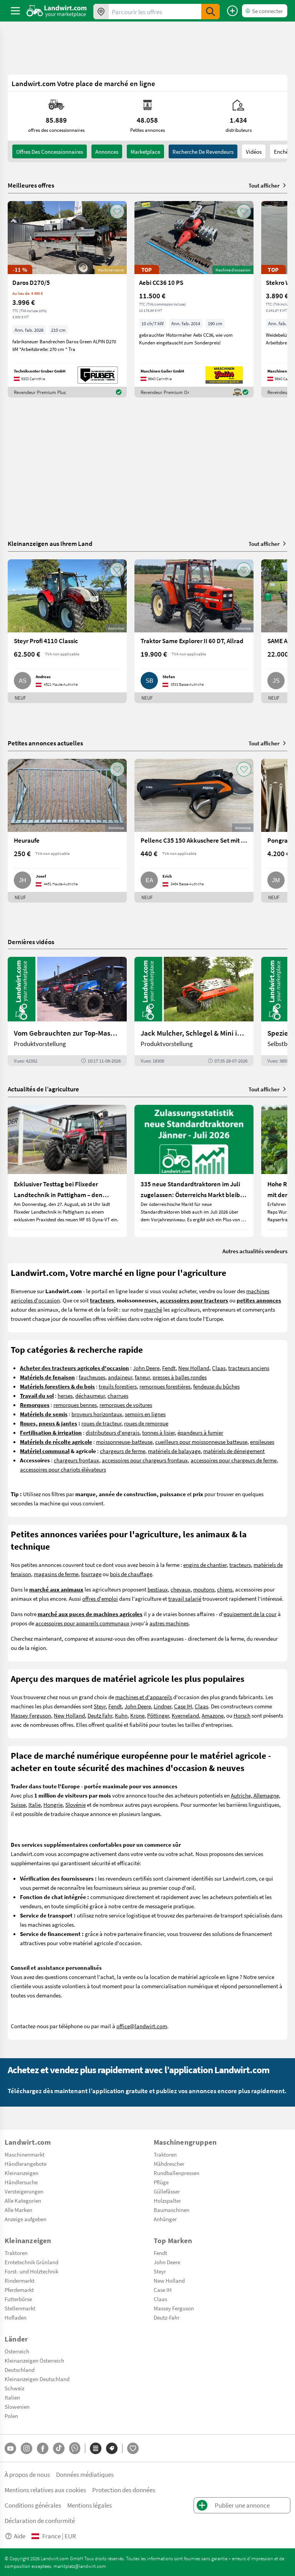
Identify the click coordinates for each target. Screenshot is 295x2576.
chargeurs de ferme (123, 1451)
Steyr (100, 1706)
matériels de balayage (174, 1451)
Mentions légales (89, 2505)
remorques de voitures (126, 1405)
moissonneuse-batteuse (124, 1442)
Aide (20, 2536)
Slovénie (75, 1804)
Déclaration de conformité (40, 2520)
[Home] (57, 11)
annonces (107, 151)
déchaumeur (90, 1395)
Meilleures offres (31, 185)
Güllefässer (167, 2191)
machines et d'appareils (144, 1697)
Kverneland (185, 1715)
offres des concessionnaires (50, 151)
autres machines (169, 1623)
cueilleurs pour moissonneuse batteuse (201, 1442)
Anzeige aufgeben (26, 2219)
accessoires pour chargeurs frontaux (145, 1460)
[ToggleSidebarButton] (15, 11)
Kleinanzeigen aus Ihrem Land (50, 543)
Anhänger (165, 2219)
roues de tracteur (101, 1423)
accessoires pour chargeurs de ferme (234, 1460)
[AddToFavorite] (117, 211)
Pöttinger (158, 1715)
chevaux (181, 1589)
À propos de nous (27, 2474)
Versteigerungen (24, 2191)
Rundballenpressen (177, 2173)
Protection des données (124, 2490)
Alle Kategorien (23, 2200)
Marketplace (145, 151)
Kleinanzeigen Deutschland (37, 2379)
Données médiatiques (85, 2474)
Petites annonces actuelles (45, 743)
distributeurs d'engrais (113, 1432)
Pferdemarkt (19, 2290)
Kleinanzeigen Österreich (34, 2360)
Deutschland (20, 2370)
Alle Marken (18, 2210)
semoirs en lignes (145, 1414)
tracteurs (240, 1565)
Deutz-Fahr (167, 2317)
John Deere (146, 1368)
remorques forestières (165, 1386)
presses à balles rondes (180, 1377)
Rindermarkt (20, 2280)
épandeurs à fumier (200, 1432)
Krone (137, 1715)
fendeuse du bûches (216, 1386)
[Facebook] (43, 2448)
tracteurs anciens (249, 1368)
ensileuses (262, 1442)
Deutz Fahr (100, 1715)
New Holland (194, 1368)
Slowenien (17, 2406)
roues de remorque (146, 1423)
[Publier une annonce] (232, 11)
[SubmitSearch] (210, 12)
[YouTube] (10, 2448)
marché (153, 1309)
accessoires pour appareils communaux (82, 1623)
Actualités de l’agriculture (43, 1089)
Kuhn (121, 1715)
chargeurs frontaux (76, 1460)
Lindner (162, 1706)
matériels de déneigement (234, 1451)
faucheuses (92, 1377)
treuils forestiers (118, 1386)
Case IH (183, 1706)
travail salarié (185, 1598)
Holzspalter (167, 2200)
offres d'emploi (100, 1598)
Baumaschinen (172, 2210)
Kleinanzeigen (22, 2173)
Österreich (17, 2351)
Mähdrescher (169, 2164)
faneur (142, 1377)
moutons (204, 1589)
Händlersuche (21, 2182)
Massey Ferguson (31, 1715)
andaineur (120, 1377)
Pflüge (161, 2182)
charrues (118, 1395)
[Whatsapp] (75, 2448)
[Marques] (112, 2448)
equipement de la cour (250, 1614)
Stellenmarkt (20, 2308)
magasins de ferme (56, 1574)
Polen (11, 2416)
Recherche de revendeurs (203, 151)
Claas (219, 1368)
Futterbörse (18, 2299)
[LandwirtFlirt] (133, 2448)
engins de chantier (205, 1565)
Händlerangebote (26, 2164)
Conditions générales (33, 2505)
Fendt (169, 1368)
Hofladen (16, 2317)
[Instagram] (27, 2448)
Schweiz (14, 2388)
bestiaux (158, 1589)
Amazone (213, 1715)
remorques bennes (75, 1405)
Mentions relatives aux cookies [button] (45, 2490)
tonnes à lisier (158, 1432)
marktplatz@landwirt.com (80, 2566)
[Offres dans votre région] (101, 12)
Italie (35, 1804)
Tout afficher (264, 185)
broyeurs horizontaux (97, 1414)
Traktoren (165, 2154)
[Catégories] (96, 2448)
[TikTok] (59, 2448)
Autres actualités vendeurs (255, 1251)
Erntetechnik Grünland (31, 2262)
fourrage (91, 1574)
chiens (225, 1589)
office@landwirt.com (142, 2026)
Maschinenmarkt (25, 2154)
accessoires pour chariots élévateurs (63, 1469)
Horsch (242, 1715)
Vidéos (254, 151)
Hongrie (53, 1804)
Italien (12, 2397)
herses (65, 1395)
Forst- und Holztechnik (31, 2271)
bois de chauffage (131, 1574)
